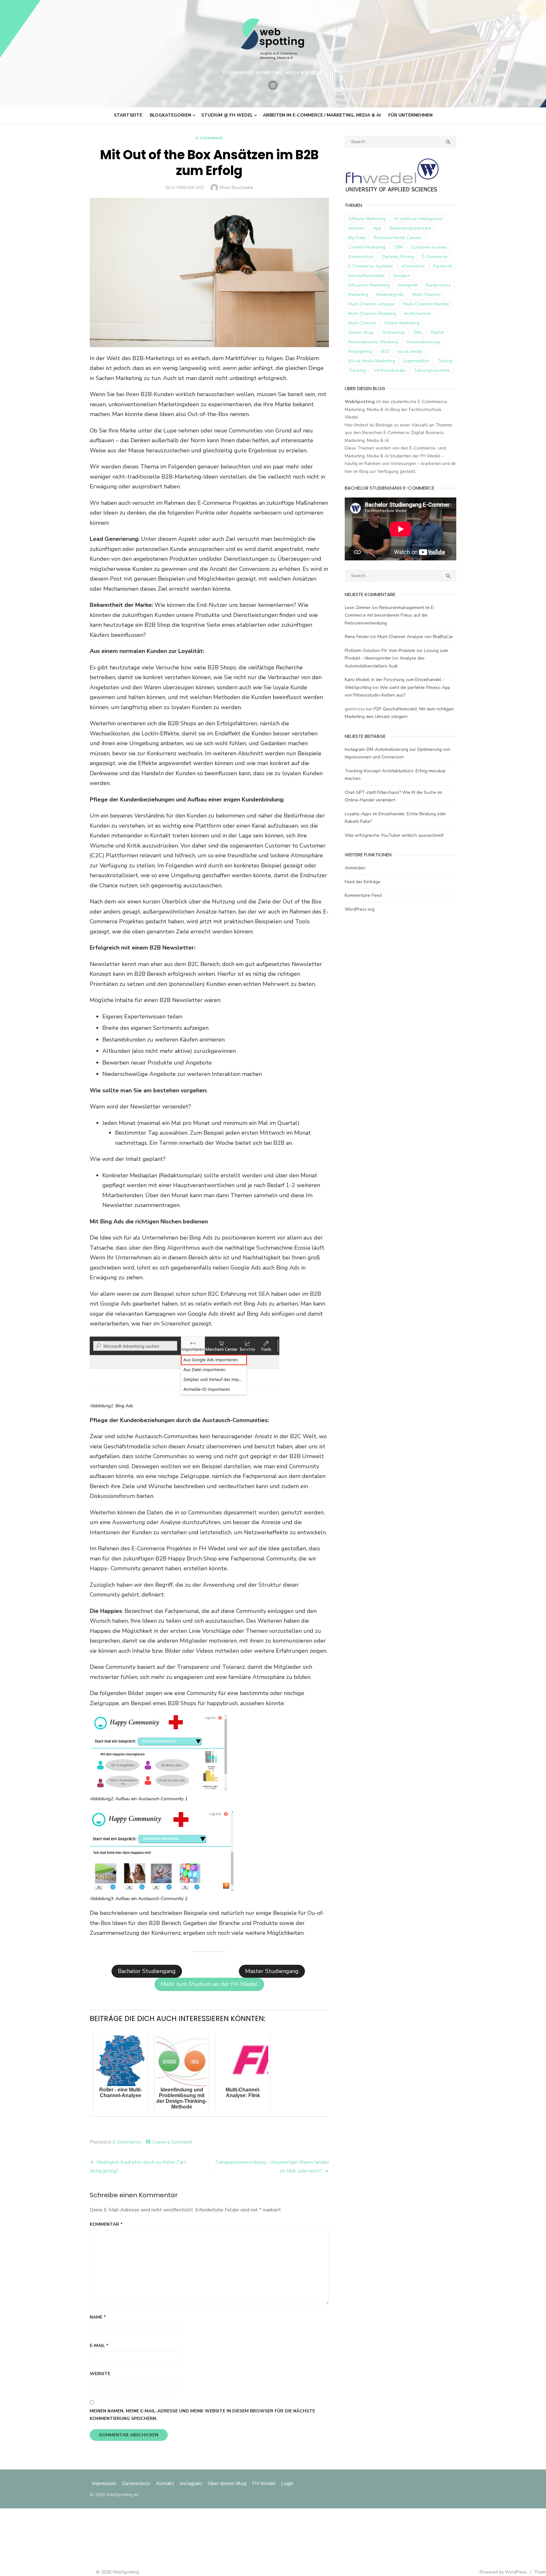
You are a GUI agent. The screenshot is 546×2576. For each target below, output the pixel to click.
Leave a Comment (172, 2142)
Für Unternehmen (410, 115)
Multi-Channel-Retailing (372, 314)
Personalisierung (423, 342)
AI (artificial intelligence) (418, 219)
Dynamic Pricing (398, 257)
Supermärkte (416, 361)
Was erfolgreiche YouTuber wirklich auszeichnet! (394, 835)
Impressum (105, 2483)
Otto (418, 332)
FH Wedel (264, 2483)
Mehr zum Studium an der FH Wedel (209, 1984)
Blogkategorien (170, 115)
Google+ (402, 276)
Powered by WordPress (503, 2572)
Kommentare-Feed (363, 895)
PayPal (437, 332)
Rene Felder (357, 637)
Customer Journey (429, 247)
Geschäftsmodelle (367, 276)
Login (287, 2483)
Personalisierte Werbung (373, 342)
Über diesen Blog (227, 2483)
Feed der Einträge (363, 882)
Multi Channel (362, 323)
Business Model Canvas (398, 238)
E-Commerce (209, 138)
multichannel (417, 314)
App (377, 228)
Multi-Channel (427, 295)
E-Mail (99, 2346)
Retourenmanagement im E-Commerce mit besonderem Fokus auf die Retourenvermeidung (390, 615)
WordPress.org (360, 909)
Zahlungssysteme (432, 370)
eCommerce (413, 266)
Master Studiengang (272, 1971)
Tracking (357, 370)
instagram (408, 285)
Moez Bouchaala (236, 187)
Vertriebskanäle (390, 370)
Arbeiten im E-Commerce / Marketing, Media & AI (322, 115)
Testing (445, 361)
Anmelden (355, 868)
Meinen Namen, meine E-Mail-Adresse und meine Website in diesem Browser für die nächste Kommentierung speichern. (202, 2415)
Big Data (357, 238)
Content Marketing (367, 247)
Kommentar (106, 2224)
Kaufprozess (438, 285)
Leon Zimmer (358, 608)
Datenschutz (361, 257)
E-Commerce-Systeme (371, 266)
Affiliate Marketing (367, 219)
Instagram (191, 2483)
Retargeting (360, 351)
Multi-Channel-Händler (426, 304)
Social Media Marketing (372, 361)
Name (98, 2317)
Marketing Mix (390, 295)
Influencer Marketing (369, 285)
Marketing (358, 295)
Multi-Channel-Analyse (372, 304)
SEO (385, 351)
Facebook (443, 266)
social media (410, 351)
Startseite (128, 115)
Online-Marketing (402, 323)
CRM (398, 247)
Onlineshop (394, 332)
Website (100, 2374)
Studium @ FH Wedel (227, 115)
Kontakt (165, 2483)
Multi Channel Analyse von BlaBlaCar (415, 637)
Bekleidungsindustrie (410, 228)
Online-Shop (361, 332)
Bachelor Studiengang (147, 1971)
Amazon (356, 228)
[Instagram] (273, 85)
